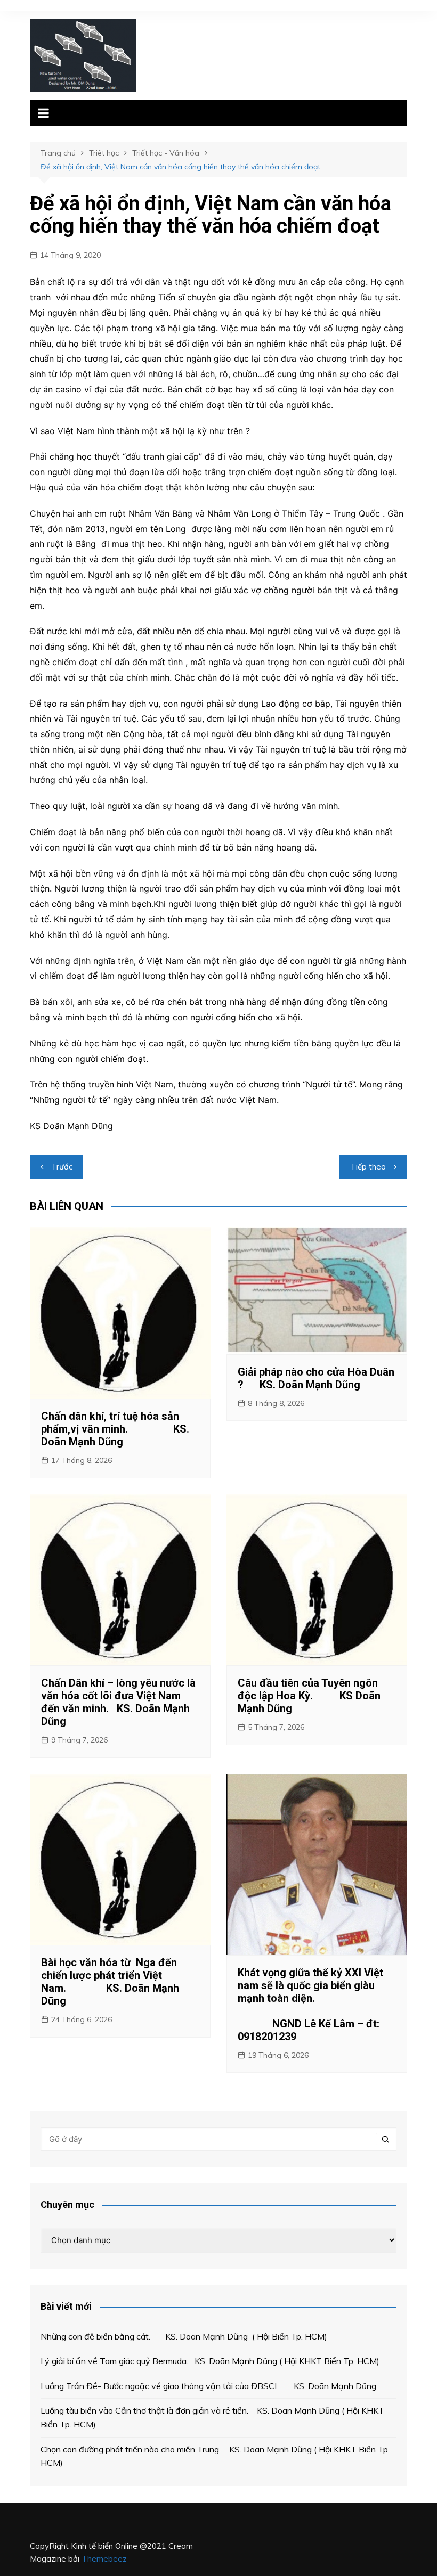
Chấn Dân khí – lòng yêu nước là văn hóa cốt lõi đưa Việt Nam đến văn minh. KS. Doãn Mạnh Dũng (118, 1702)
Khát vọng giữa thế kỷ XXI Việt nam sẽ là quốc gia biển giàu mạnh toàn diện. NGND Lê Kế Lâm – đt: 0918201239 (316, 2005)
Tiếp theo (368, 1167)
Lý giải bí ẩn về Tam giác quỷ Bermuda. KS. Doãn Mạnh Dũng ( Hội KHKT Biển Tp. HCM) (210, 2361)
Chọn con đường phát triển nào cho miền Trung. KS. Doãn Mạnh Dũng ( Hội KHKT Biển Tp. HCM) (215, 2456)
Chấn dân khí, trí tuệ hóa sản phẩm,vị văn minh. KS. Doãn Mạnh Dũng (115, 1429)
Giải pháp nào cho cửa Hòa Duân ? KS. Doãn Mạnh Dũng (316, 1378)
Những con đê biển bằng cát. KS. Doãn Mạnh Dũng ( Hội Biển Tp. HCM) (184, 2336)
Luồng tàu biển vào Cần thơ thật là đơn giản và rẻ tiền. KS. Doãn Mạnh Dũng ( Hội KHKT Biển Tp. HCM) (212, 2417)
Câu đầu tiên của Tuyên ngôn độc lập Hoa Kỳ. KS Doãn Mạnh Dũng (309, 1696)
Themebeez (104, 2559)
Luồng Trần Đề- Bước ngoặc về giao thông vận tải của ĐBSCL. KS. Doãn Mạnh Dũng (208, 2386)
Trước (62, 1167)
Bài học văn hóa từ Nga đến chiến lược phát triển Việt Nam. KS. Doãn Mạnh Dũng (110, 1982)
